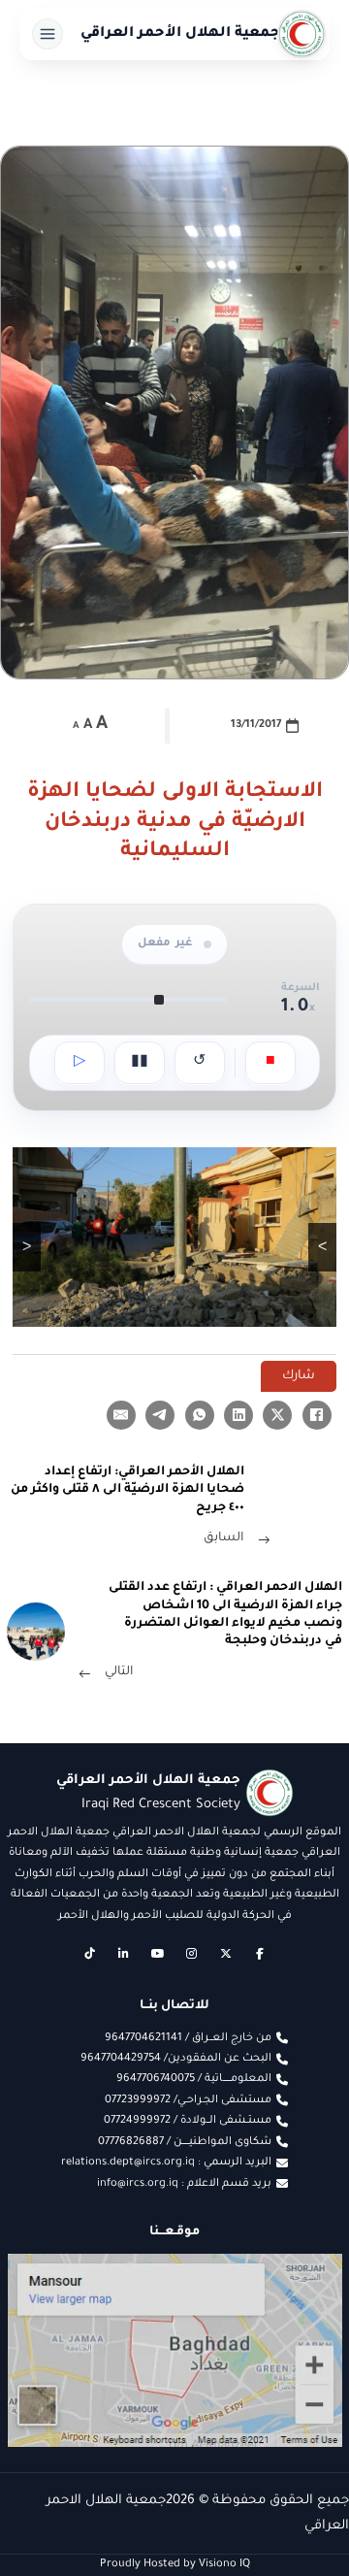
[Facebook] (317, 1415)
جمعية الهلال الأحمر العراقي (180, 34)
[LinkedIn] (238, 1415)
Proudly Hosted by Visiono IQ (175, 2564)
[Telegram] (160, 1415)
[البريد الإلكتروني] (121, 1415)
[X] (277, 1415)
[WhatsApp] (200, 1415)
